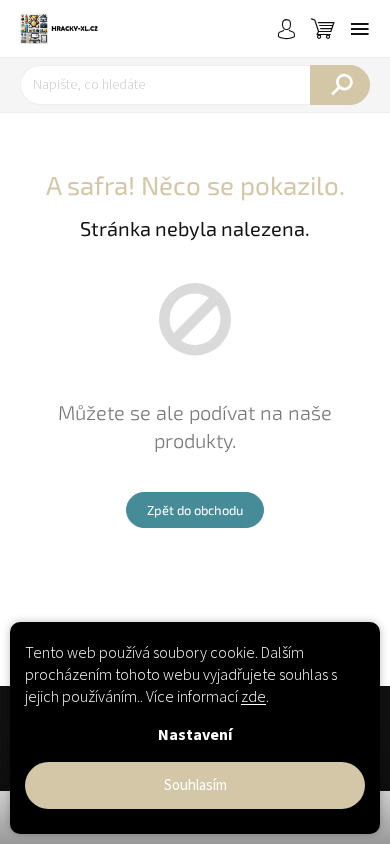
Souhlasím (195, 785)
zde (253, 697)
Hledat (340, 85)
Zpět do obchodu (195, 510)
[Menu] (360, 29)
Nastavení (195, 735)
